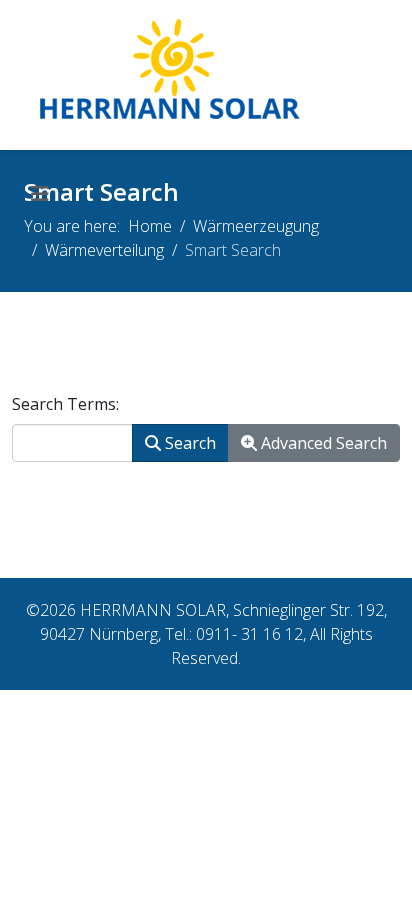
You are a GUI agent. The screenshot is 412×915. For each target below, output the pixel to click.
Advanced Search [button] (322, 443)
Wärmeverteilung (104, 250)
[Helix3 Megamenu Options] (40, 193)
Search (188, 443)
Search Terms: (65, 404)
